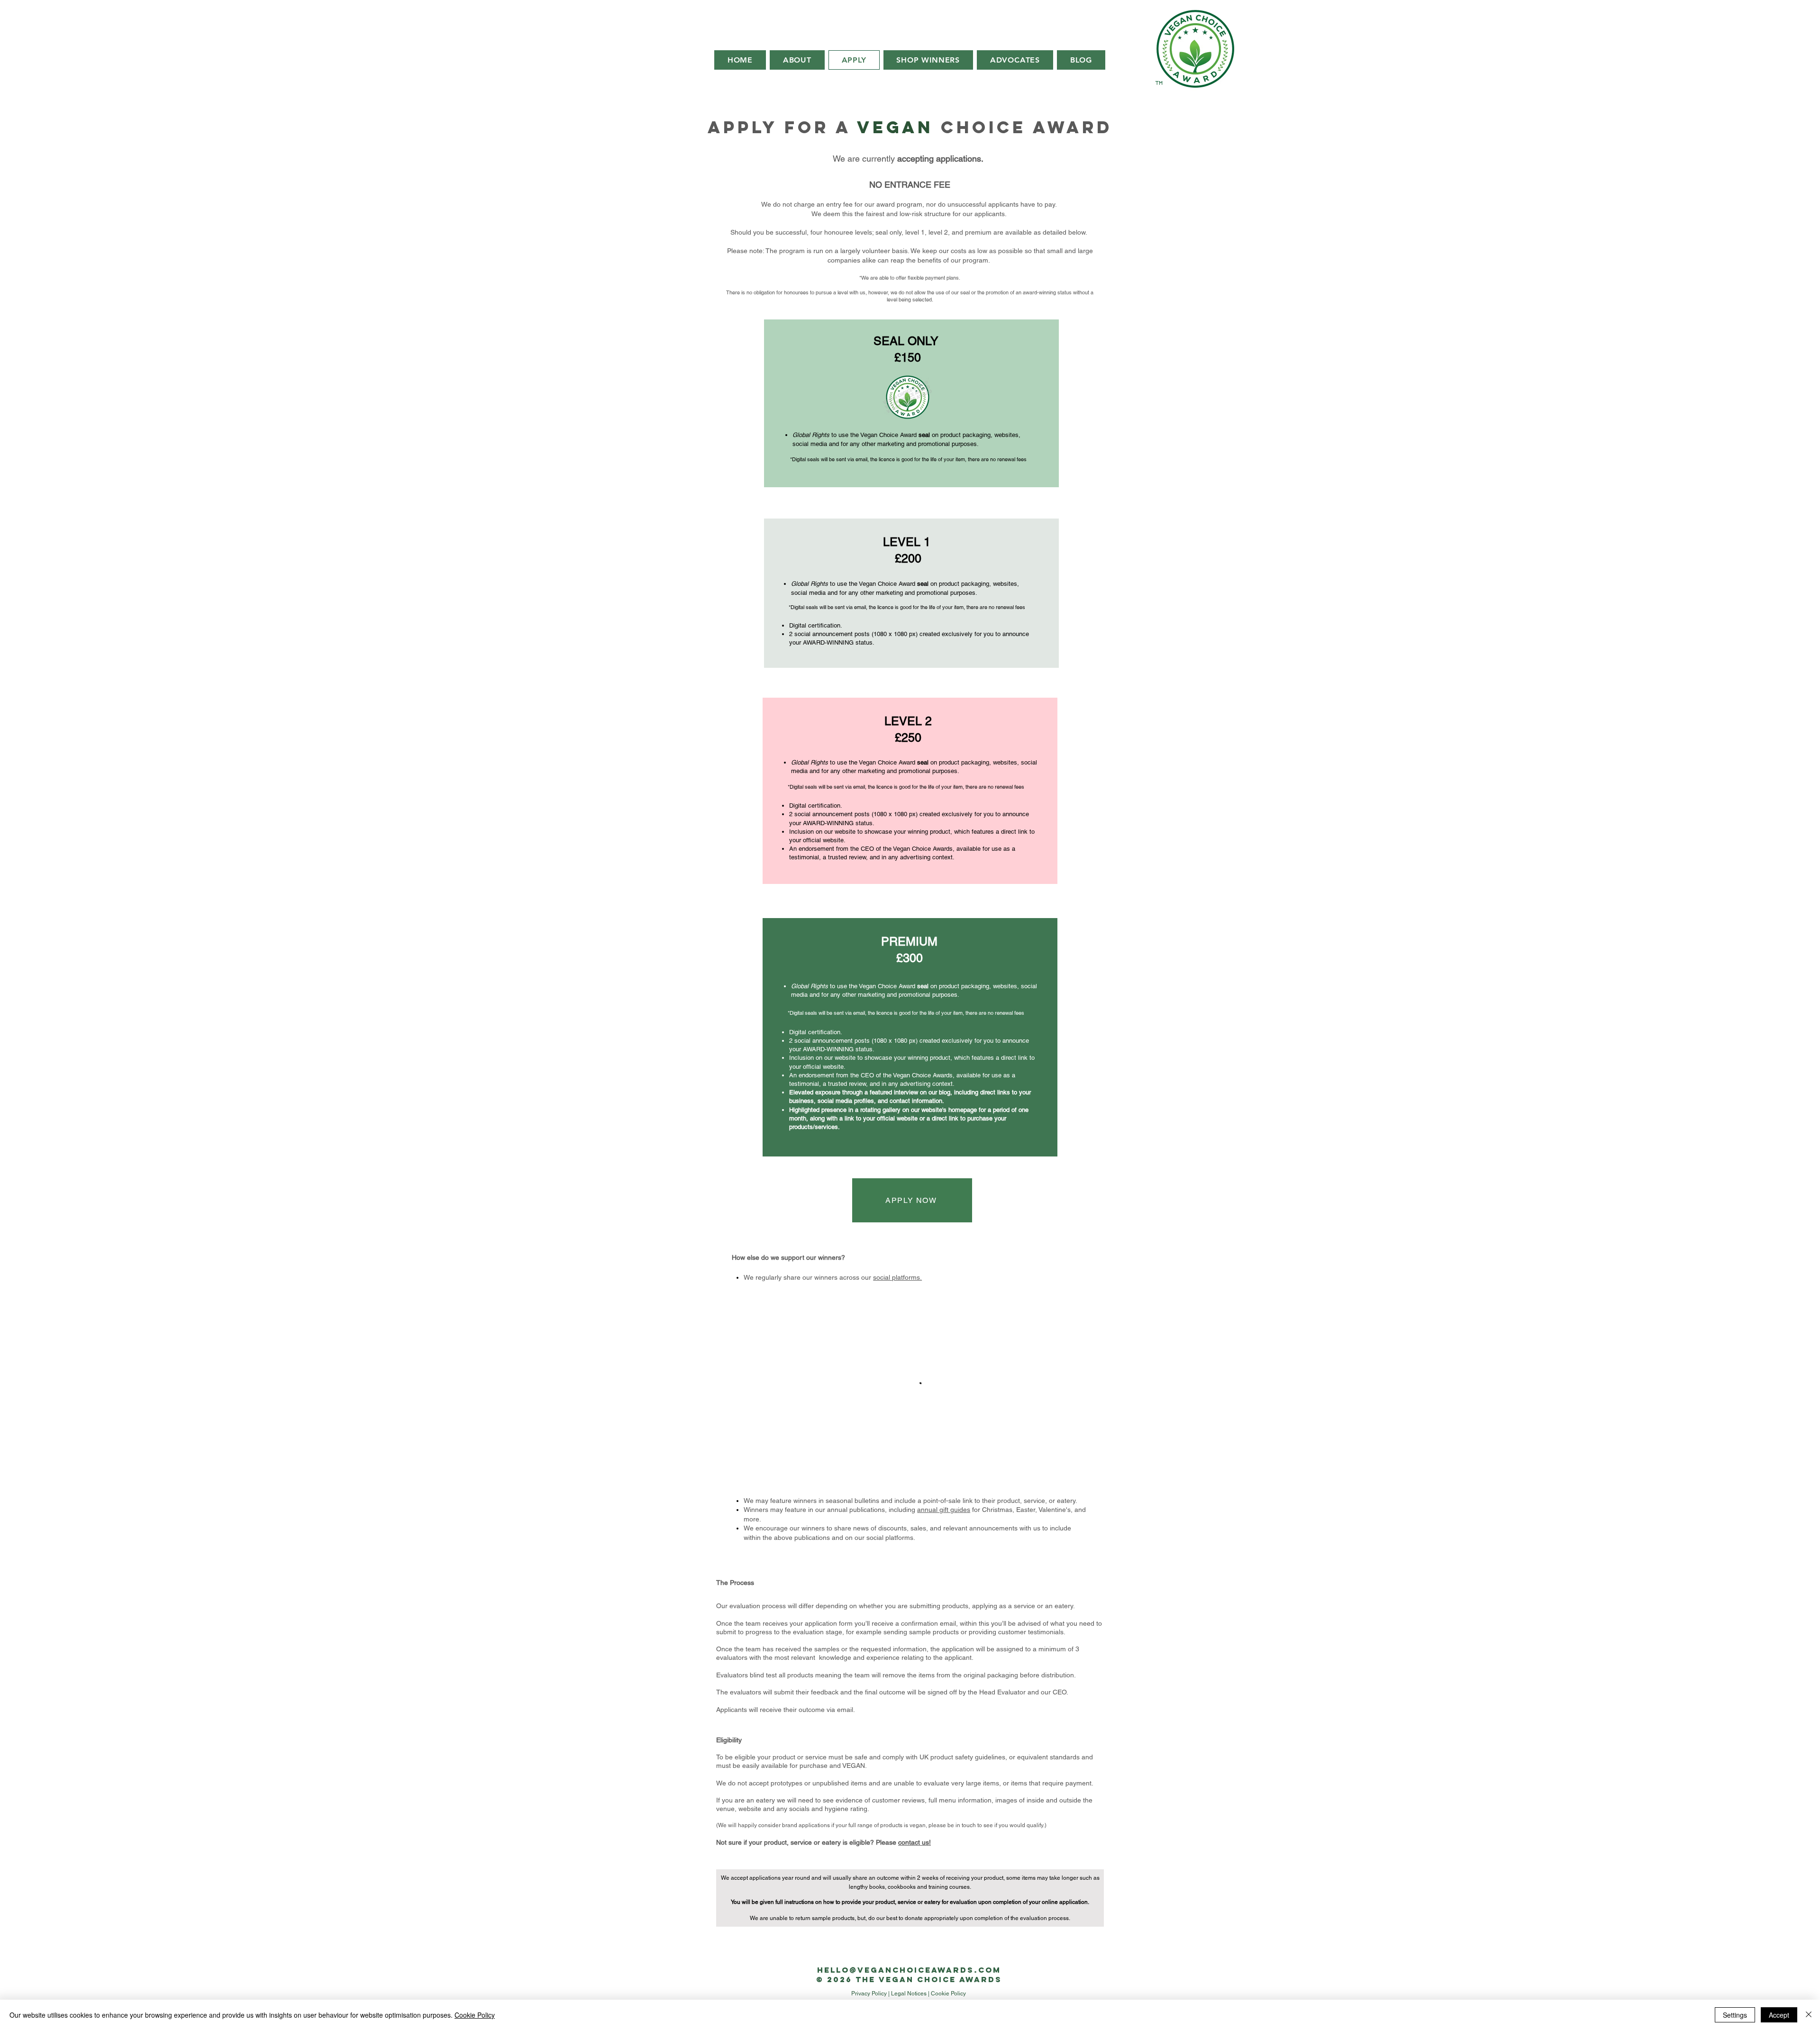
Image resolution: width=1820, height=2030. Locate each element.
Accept (1779, 2015)
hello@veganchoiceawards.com (909, 1970)
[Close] (1809, 2015)
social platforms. (897, 1277)
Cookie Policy (948, 1994)
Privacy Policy (869, 1994)
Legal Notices (909, 1994)
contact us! (915, 1842)
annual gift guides (944, 1510)
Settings (1735, 2015)
